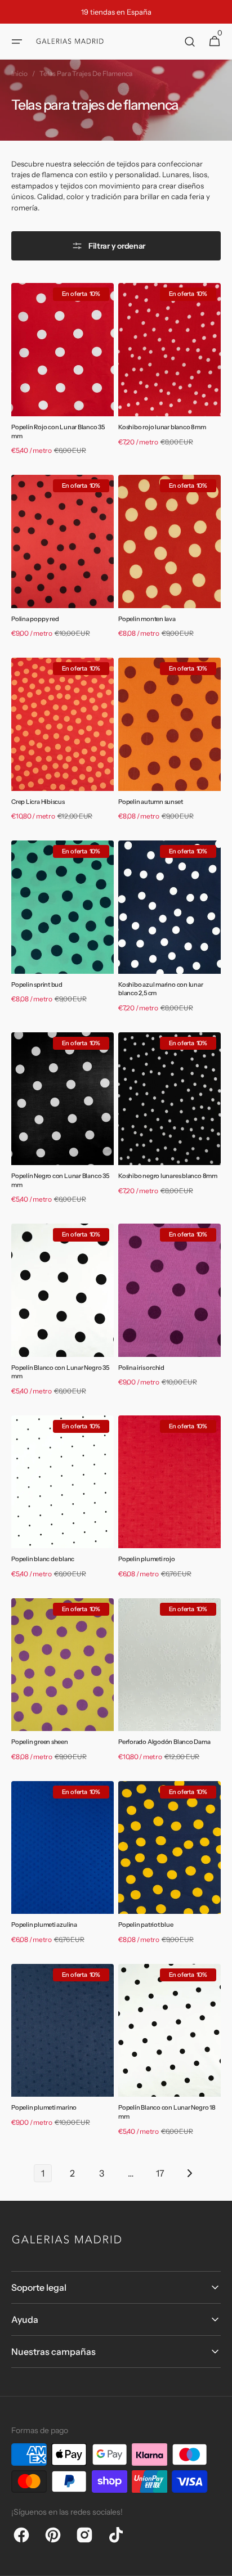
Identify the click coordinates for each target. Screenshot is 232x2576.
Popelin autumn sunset (150, 802)
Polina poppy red (35, 619)
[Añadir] (36, 394)
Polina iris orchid (141, 1368)
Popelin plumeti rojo (147, 1559)
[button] (17, 42)
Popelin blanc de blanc (43, 1559)
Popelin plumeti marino (44, 2107)
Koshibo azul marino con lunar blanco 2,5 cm (161, 989)
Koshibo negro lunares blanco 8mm (168, 1176)
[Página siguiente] (189, 2173)
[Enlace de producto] (63, 372)
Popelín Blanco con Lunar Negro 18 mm (167, 2112)
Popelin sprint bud (37, 984)
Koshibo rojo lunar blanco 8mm (162, 427)
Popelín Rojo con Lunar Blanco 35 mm (58, 431)
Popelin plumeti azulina (44, 1925)
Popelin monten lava (147, 619)
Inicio (19, 73)
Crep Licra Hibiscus (38, 802)
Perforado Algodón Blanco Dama (164, 1742)
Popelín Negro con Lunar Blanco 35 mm (60, 1180)
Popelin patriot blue (146, 1925)
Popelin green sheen (40, 1742)
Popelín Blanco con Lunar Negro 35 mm (60, 1372)
